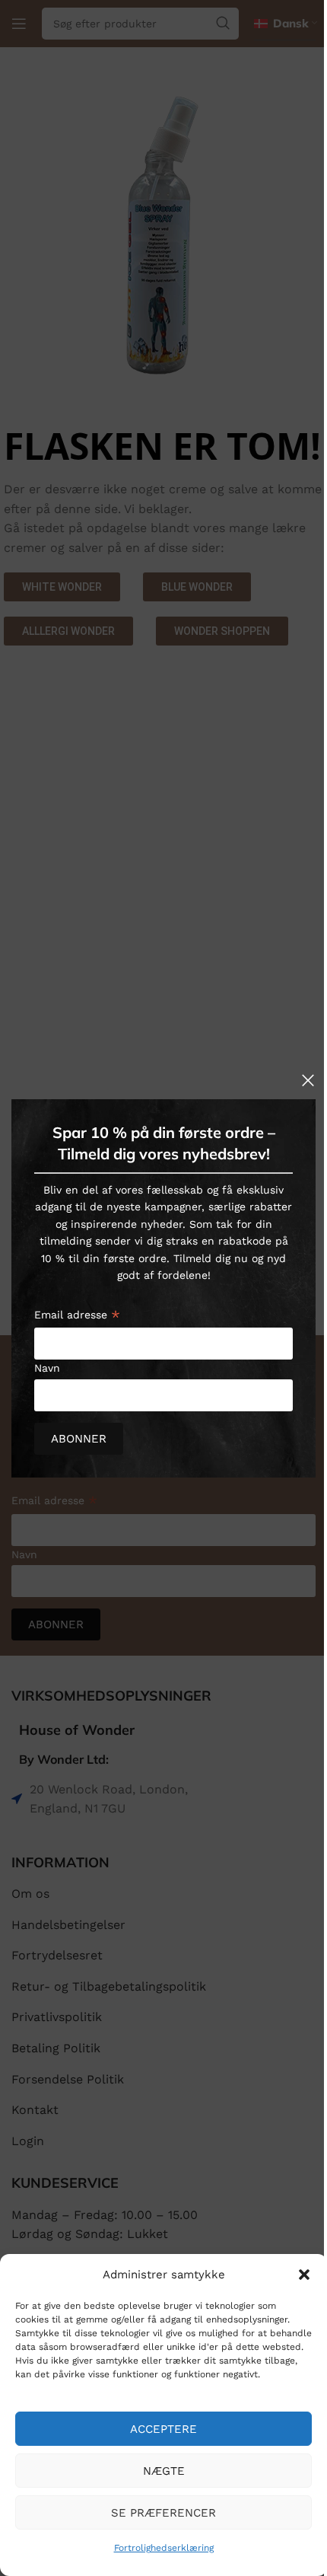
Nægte (164, 2471)
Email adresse (77, 1316)
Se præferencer (163, 2513)
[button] (304, 2275)
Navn (47, 1368)
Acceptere (163, 2429)
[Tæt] (308, 1080)
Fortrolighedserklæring (164, 2548)
